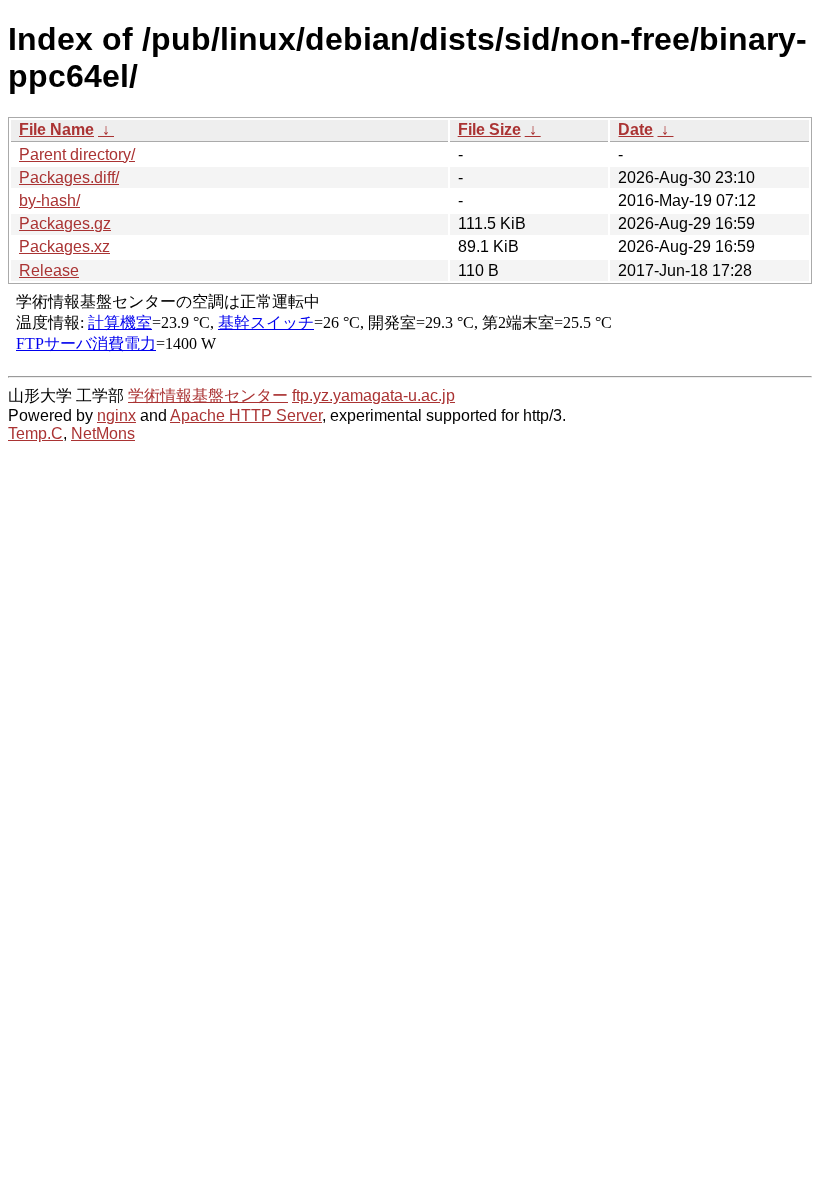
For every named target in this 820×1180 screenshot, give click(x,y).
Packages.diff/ (69, 177)
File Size (489, 129)
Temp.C (35, 433)
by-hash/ (49, 200)
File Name (56, 129)
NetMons (103, 433)
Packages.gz (65, 223)
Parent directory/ (77, 154)
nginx (116, 415)
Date (635, 129)
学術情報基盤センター (208, 395)
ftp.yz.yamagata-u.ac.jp (373, 395)
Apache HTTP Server (246, 415)
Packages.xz (64, 246)
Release (49, 270)
